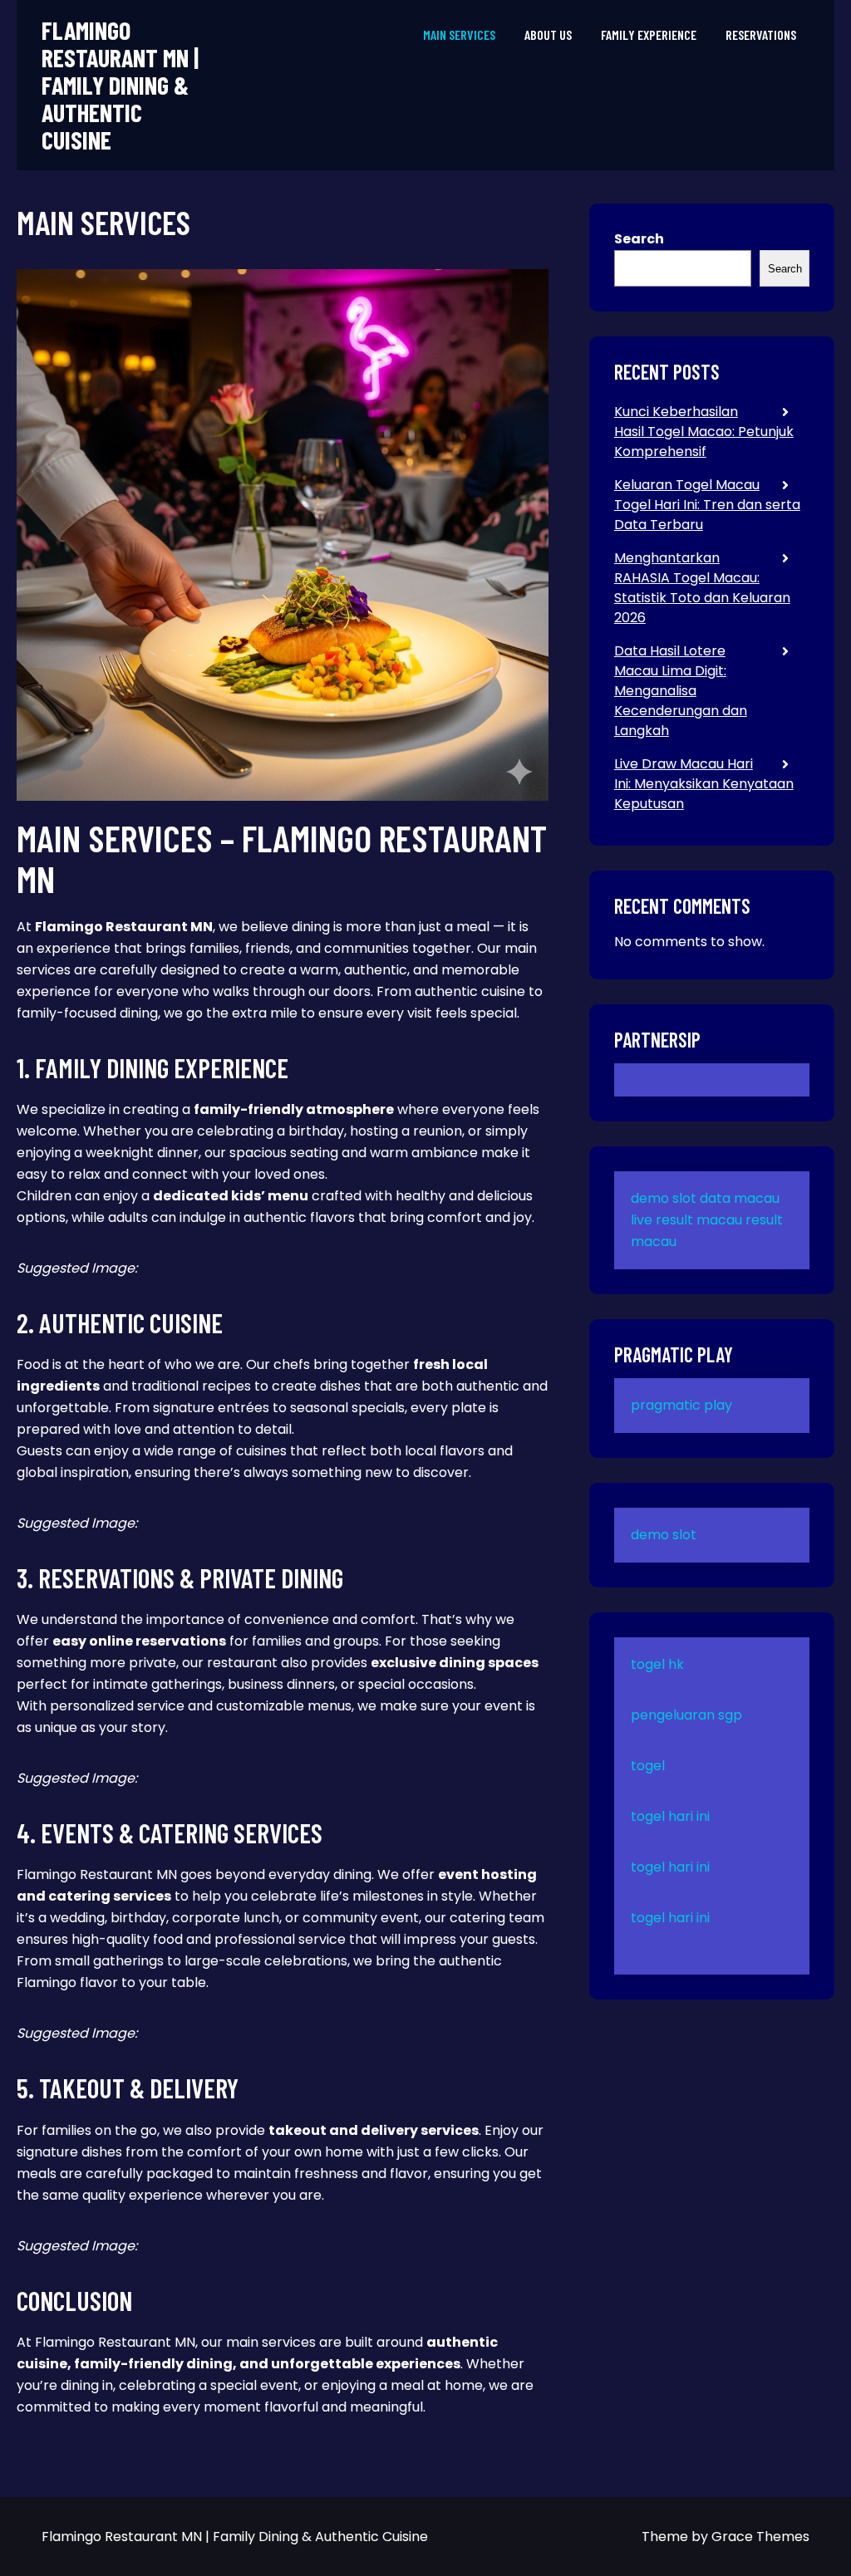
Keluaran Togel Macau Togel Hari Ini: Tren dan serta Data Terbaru (707, 505)
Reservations (761, 34)
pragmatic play (681, 1405)
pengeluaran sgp (686, 1715)
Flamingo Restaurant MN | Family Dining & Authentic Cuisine (120, 85)
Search (639, 239)
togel (648, 1766)
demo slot (664, 1198)
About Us (548, 34)
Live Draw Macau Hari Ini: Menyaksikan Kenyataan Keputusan (704, 784)
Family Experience (649, 34)
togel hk (657, 1664)
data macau (740, 1198)
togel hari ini (670, 1816)
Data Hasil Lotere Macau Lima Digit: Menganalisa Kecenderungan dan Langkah (681, 691)
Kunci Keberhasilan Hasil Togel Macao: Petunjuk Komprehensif (704, 432)
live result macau (686, 1220)
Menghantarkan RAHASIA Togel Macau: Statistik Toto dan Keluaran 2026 (702, 588)
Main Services (459, 34)
